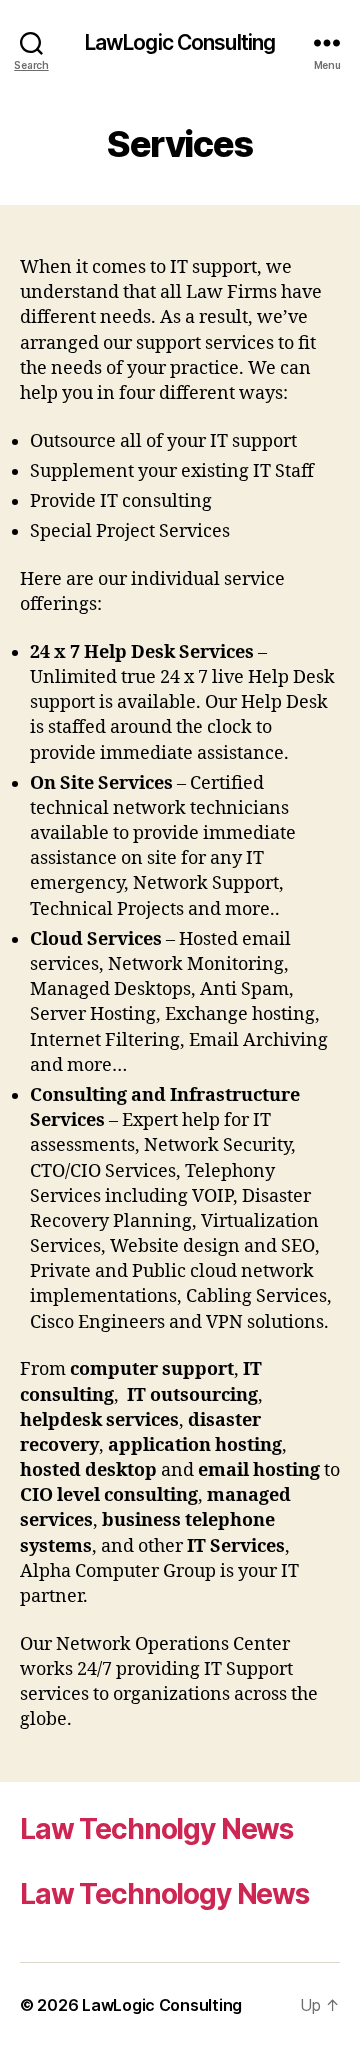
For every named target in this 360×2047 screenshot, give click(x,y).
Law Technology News (164, 1894)
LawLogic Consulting (180, 42)
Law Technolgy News (156, 1829)
